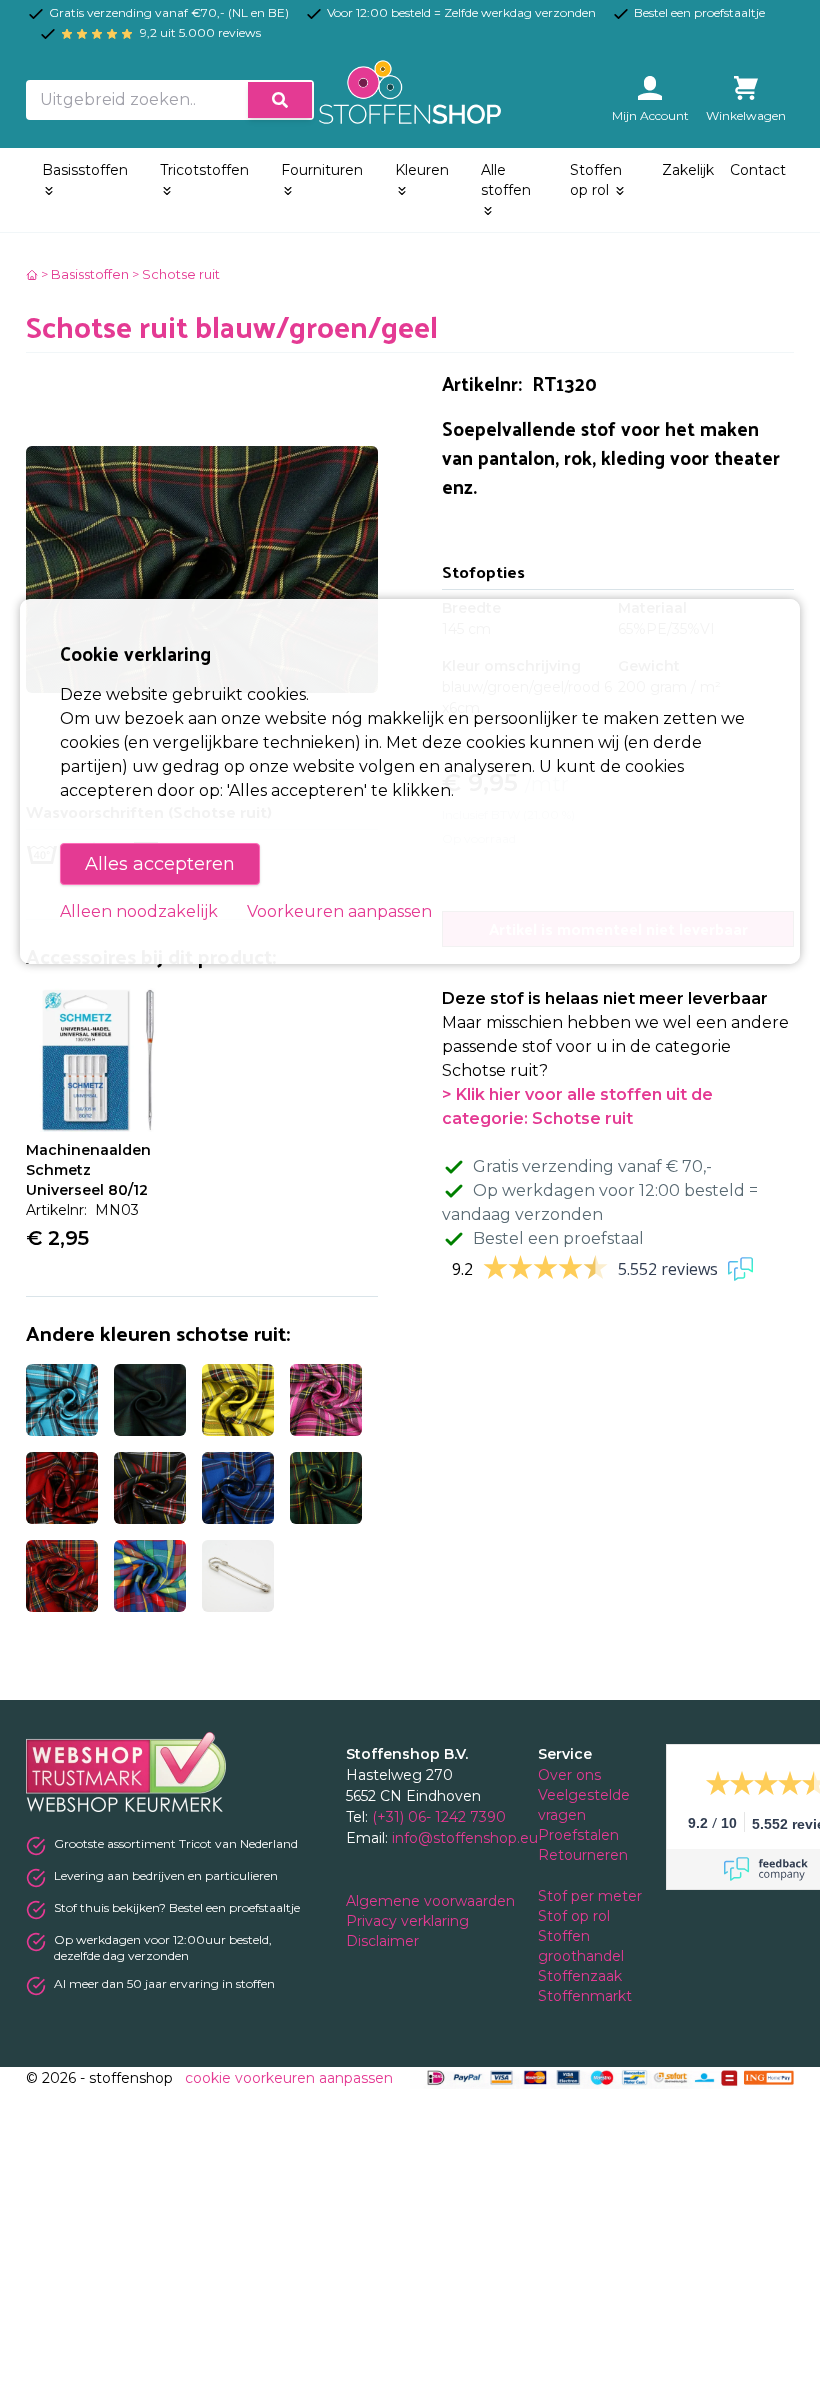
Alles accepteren (160, 864)
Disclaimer (384, 1941)
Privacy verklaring (409, 1921)
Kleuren (422, 170)
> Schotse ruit (176, 274)
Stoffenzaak (582, 1976)
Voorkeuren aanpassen (339, 911)
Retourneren (583, 1855)
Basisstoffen (85, 170)
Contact (758, 170)
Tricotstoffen (204, 170)
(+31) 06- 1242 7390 (439, 1817)
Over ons (569, 1775)
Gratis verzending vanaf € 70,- (592, 1166)
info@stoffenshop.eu (465, 1838)
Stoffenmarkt (585, 1996)
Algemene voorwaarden (432, 1901)
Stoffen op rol (596, 180)
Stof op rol (576, 1916)
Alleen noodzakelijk (139, 911)
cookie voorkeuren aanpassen (289, 2078)
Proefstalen (578, 1835)
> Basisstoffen (85, 274)
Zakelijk (688, 170)
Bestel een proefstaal (558, 1238)
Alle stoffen (506, 180)
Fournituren (322, 170)
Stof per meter (592, 1896)
